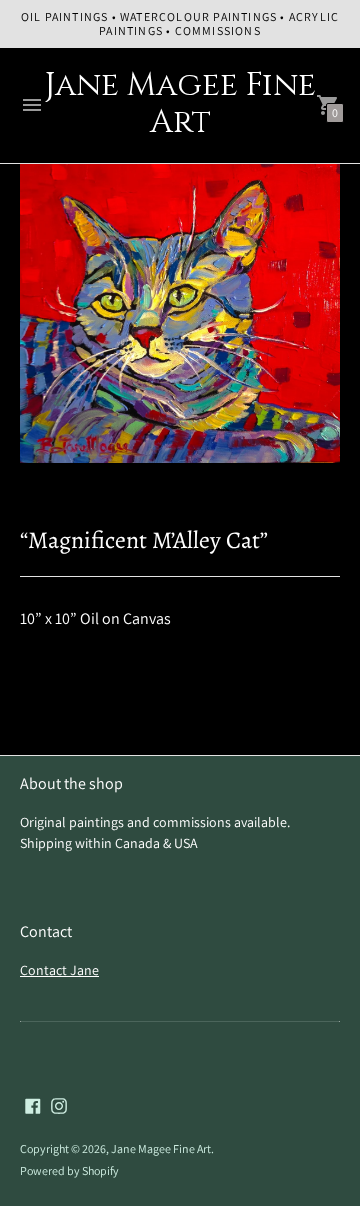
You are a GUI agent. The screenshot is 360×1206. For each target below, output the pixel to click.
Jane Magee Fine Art (161, 1148)
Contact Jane (59, 970)
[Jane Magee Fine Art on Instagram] (59, 1104)
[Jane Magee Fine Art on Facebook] (33, 1104)
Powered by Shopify (69, 1170)
